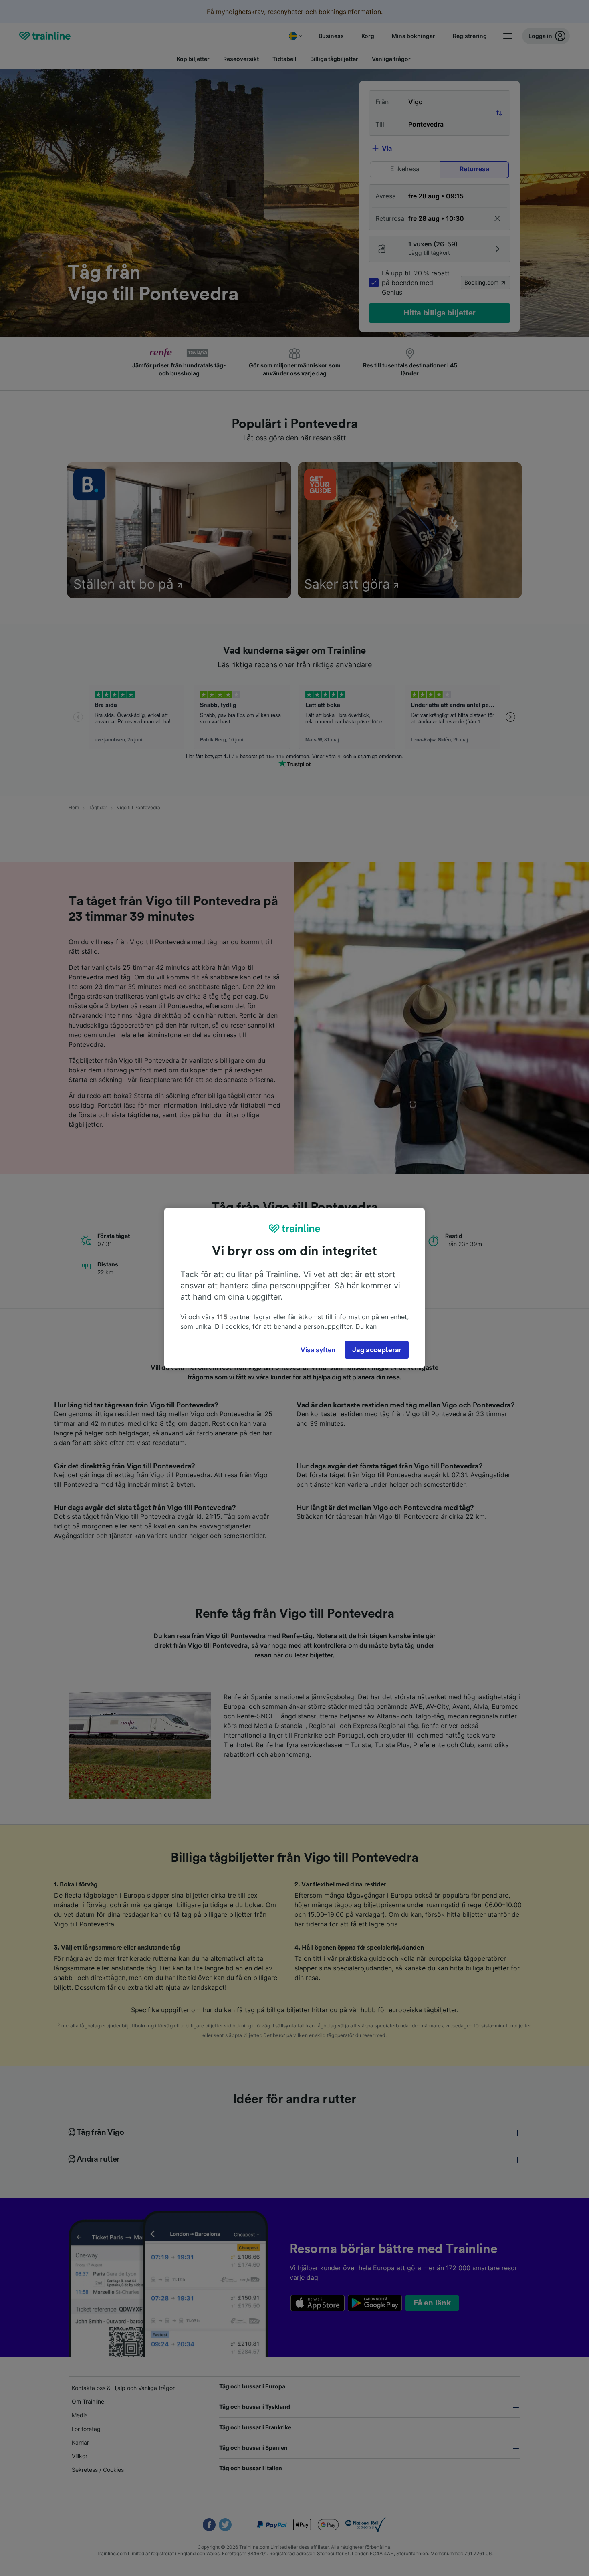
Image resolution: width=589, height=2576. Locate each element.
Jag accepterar (377, 1350)
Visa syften (318, 1350)
